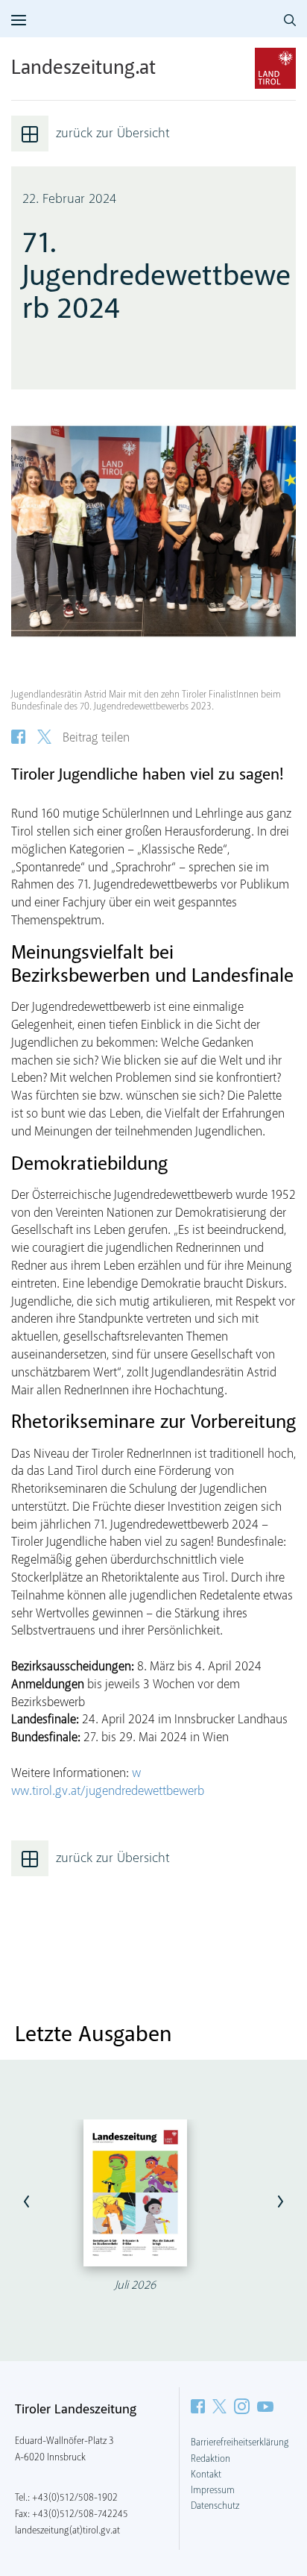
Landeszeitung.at (83, 69)
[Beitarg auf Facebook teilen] (18, 737)
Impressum (213, 2490)
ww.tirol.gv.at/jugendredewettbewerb (108, 1792)
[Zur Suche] (290, 20)
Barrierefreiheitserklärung (240, 2442)
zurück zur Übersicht (113, 134)
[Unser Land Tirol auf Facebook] (198, 2406)
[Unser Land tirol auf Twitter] (219, 2406)
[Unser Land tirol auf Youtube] (265, 2406)
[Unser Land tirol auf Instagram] (242, 2406)
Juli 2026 (135, 2285)
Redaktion (211, 2459)
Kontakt (206, 2475)
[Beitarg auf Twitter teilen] (44, 737)
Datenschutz (215, 2506)
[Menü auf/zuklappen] (19, 20)
